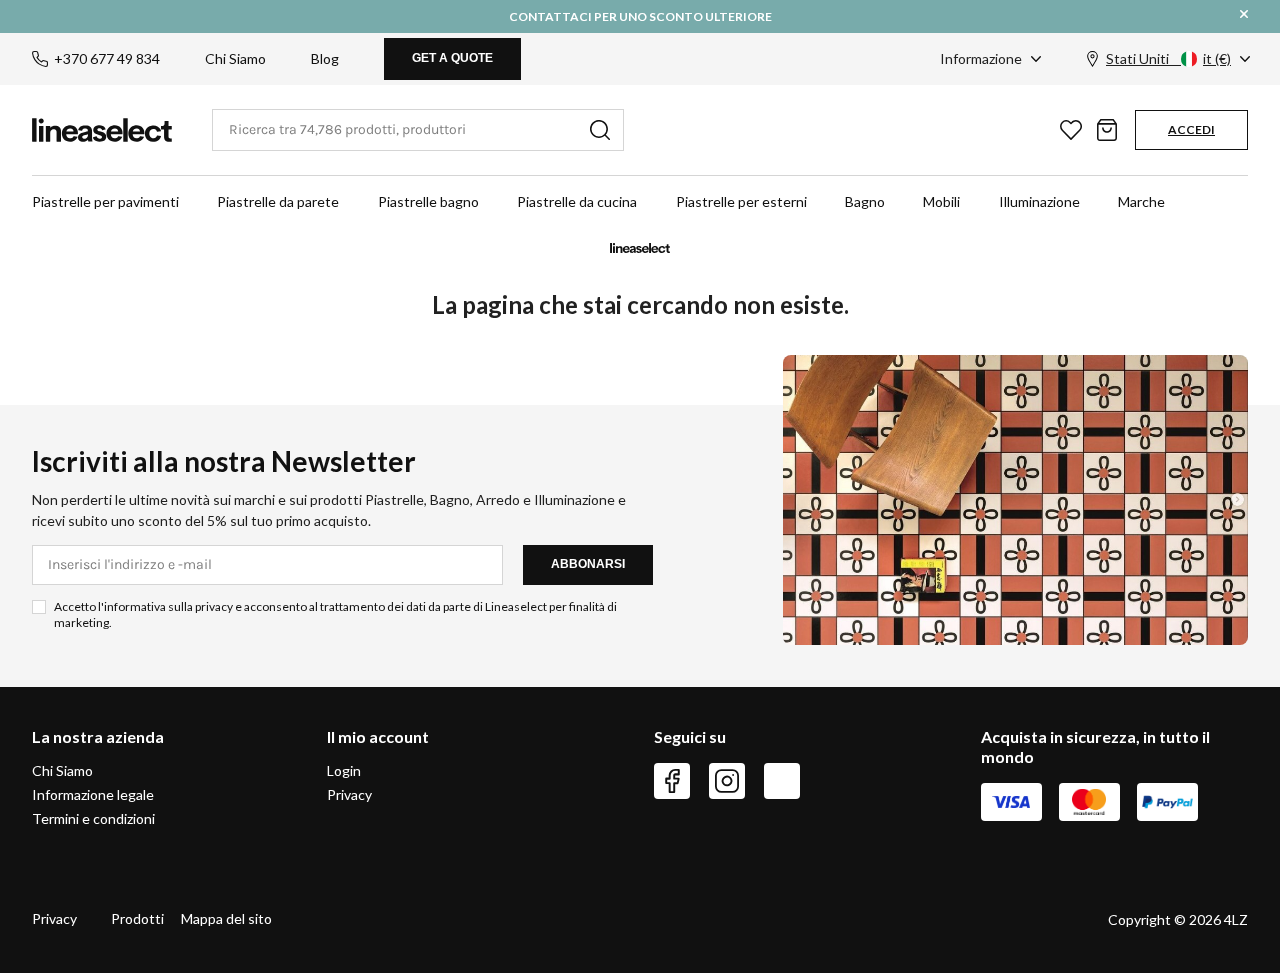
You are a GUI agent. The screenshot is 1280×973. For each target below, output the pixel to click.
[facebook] (672, 781)
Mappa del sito (226, 918)
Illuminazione (1039, 201)
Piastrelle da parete (278, 201)
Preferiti (1071, 130)
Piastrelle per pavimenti (105, 201)
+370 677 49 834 (107, 58)
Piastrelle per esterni (741, 201)
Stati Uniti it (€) (1168, 58)
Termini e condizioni (93, 818)
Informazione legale (93, 794)
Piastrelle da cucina (577, 201)
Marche (1141, 201)
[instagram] (727, 781)
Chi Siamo (235, 58)
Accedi (1191, 129)
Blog (325, 58)
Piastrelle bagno (428, 201)
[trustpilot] (782, 781)
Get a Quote (452, 58)
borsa (1107, 130)
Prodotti (137, 918)
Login (344, 771)
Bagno (865, 201)
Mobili (941, 201)
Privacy (349, 794)
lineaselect (102, 130)
